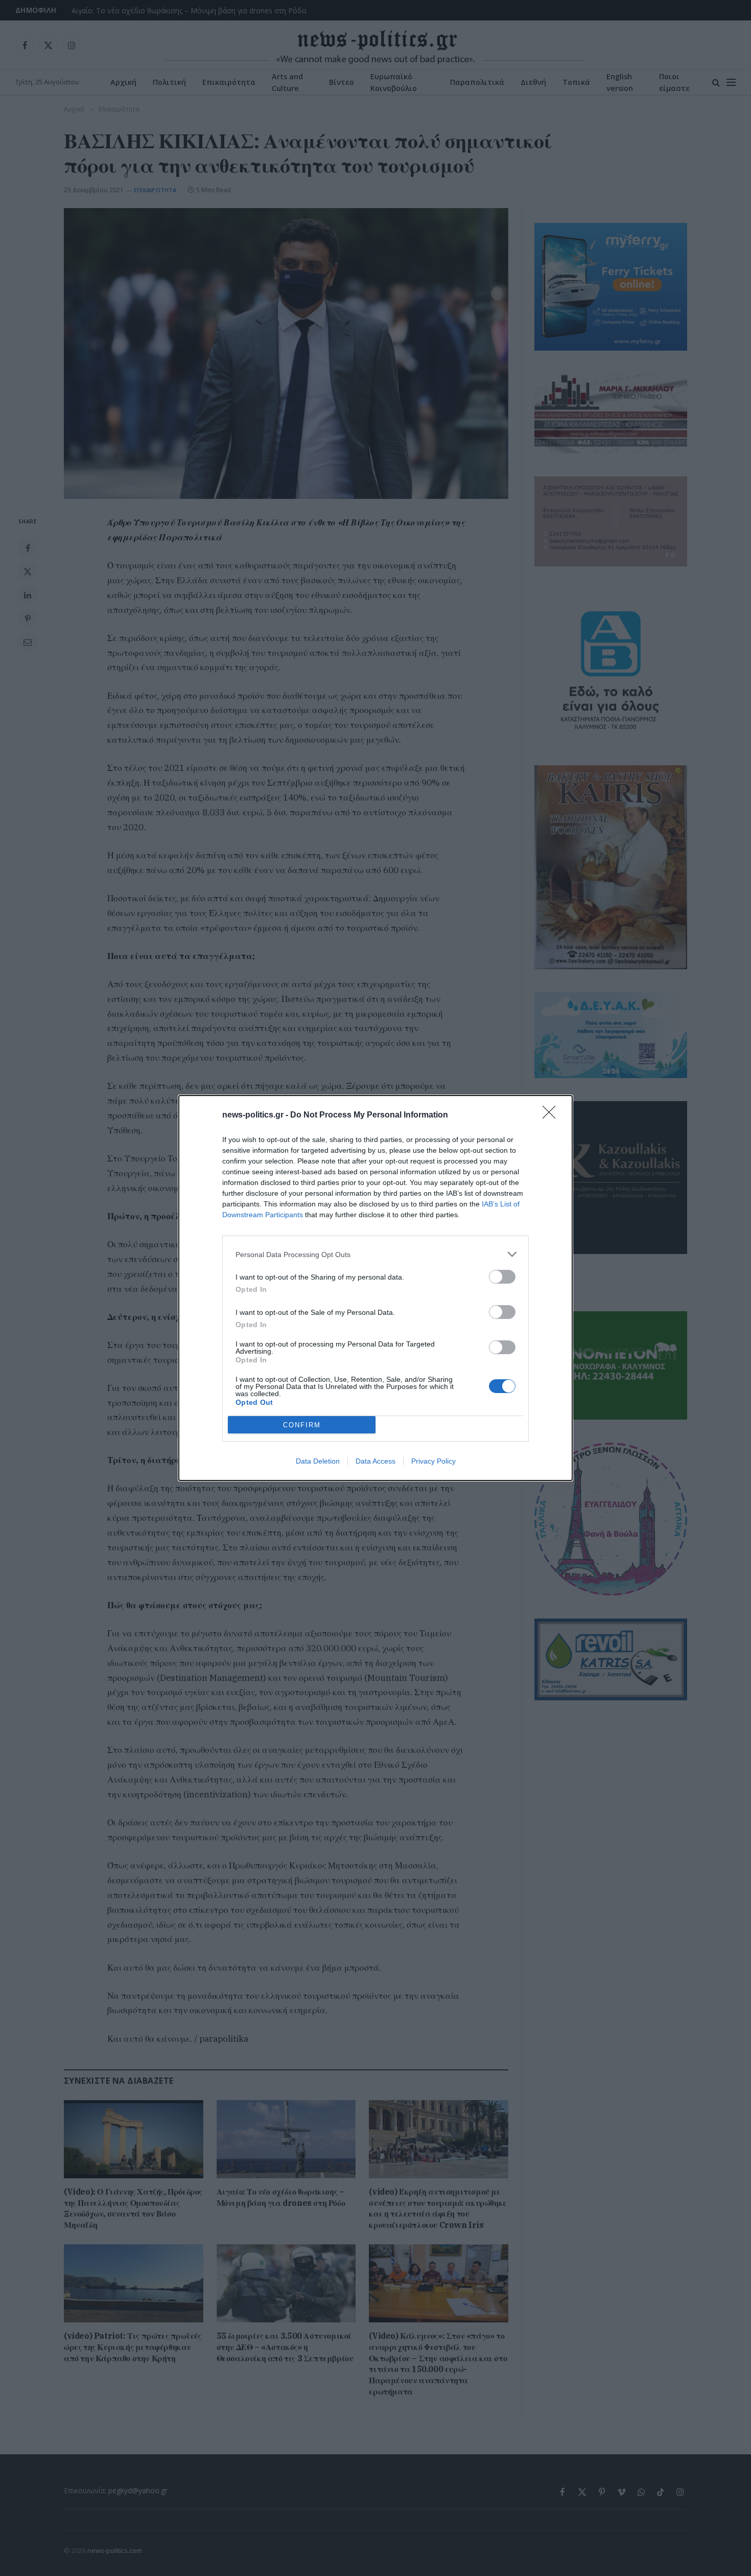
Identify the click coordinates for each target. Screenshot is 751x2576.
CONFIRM (302, 1425)
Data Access (375, 1461)
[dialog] (375, 1288)
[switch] (502, 1277)
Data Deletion (318, 1461)
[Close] (552, 1115)
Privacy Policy (433, 1461)
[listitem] (375, 1254)
